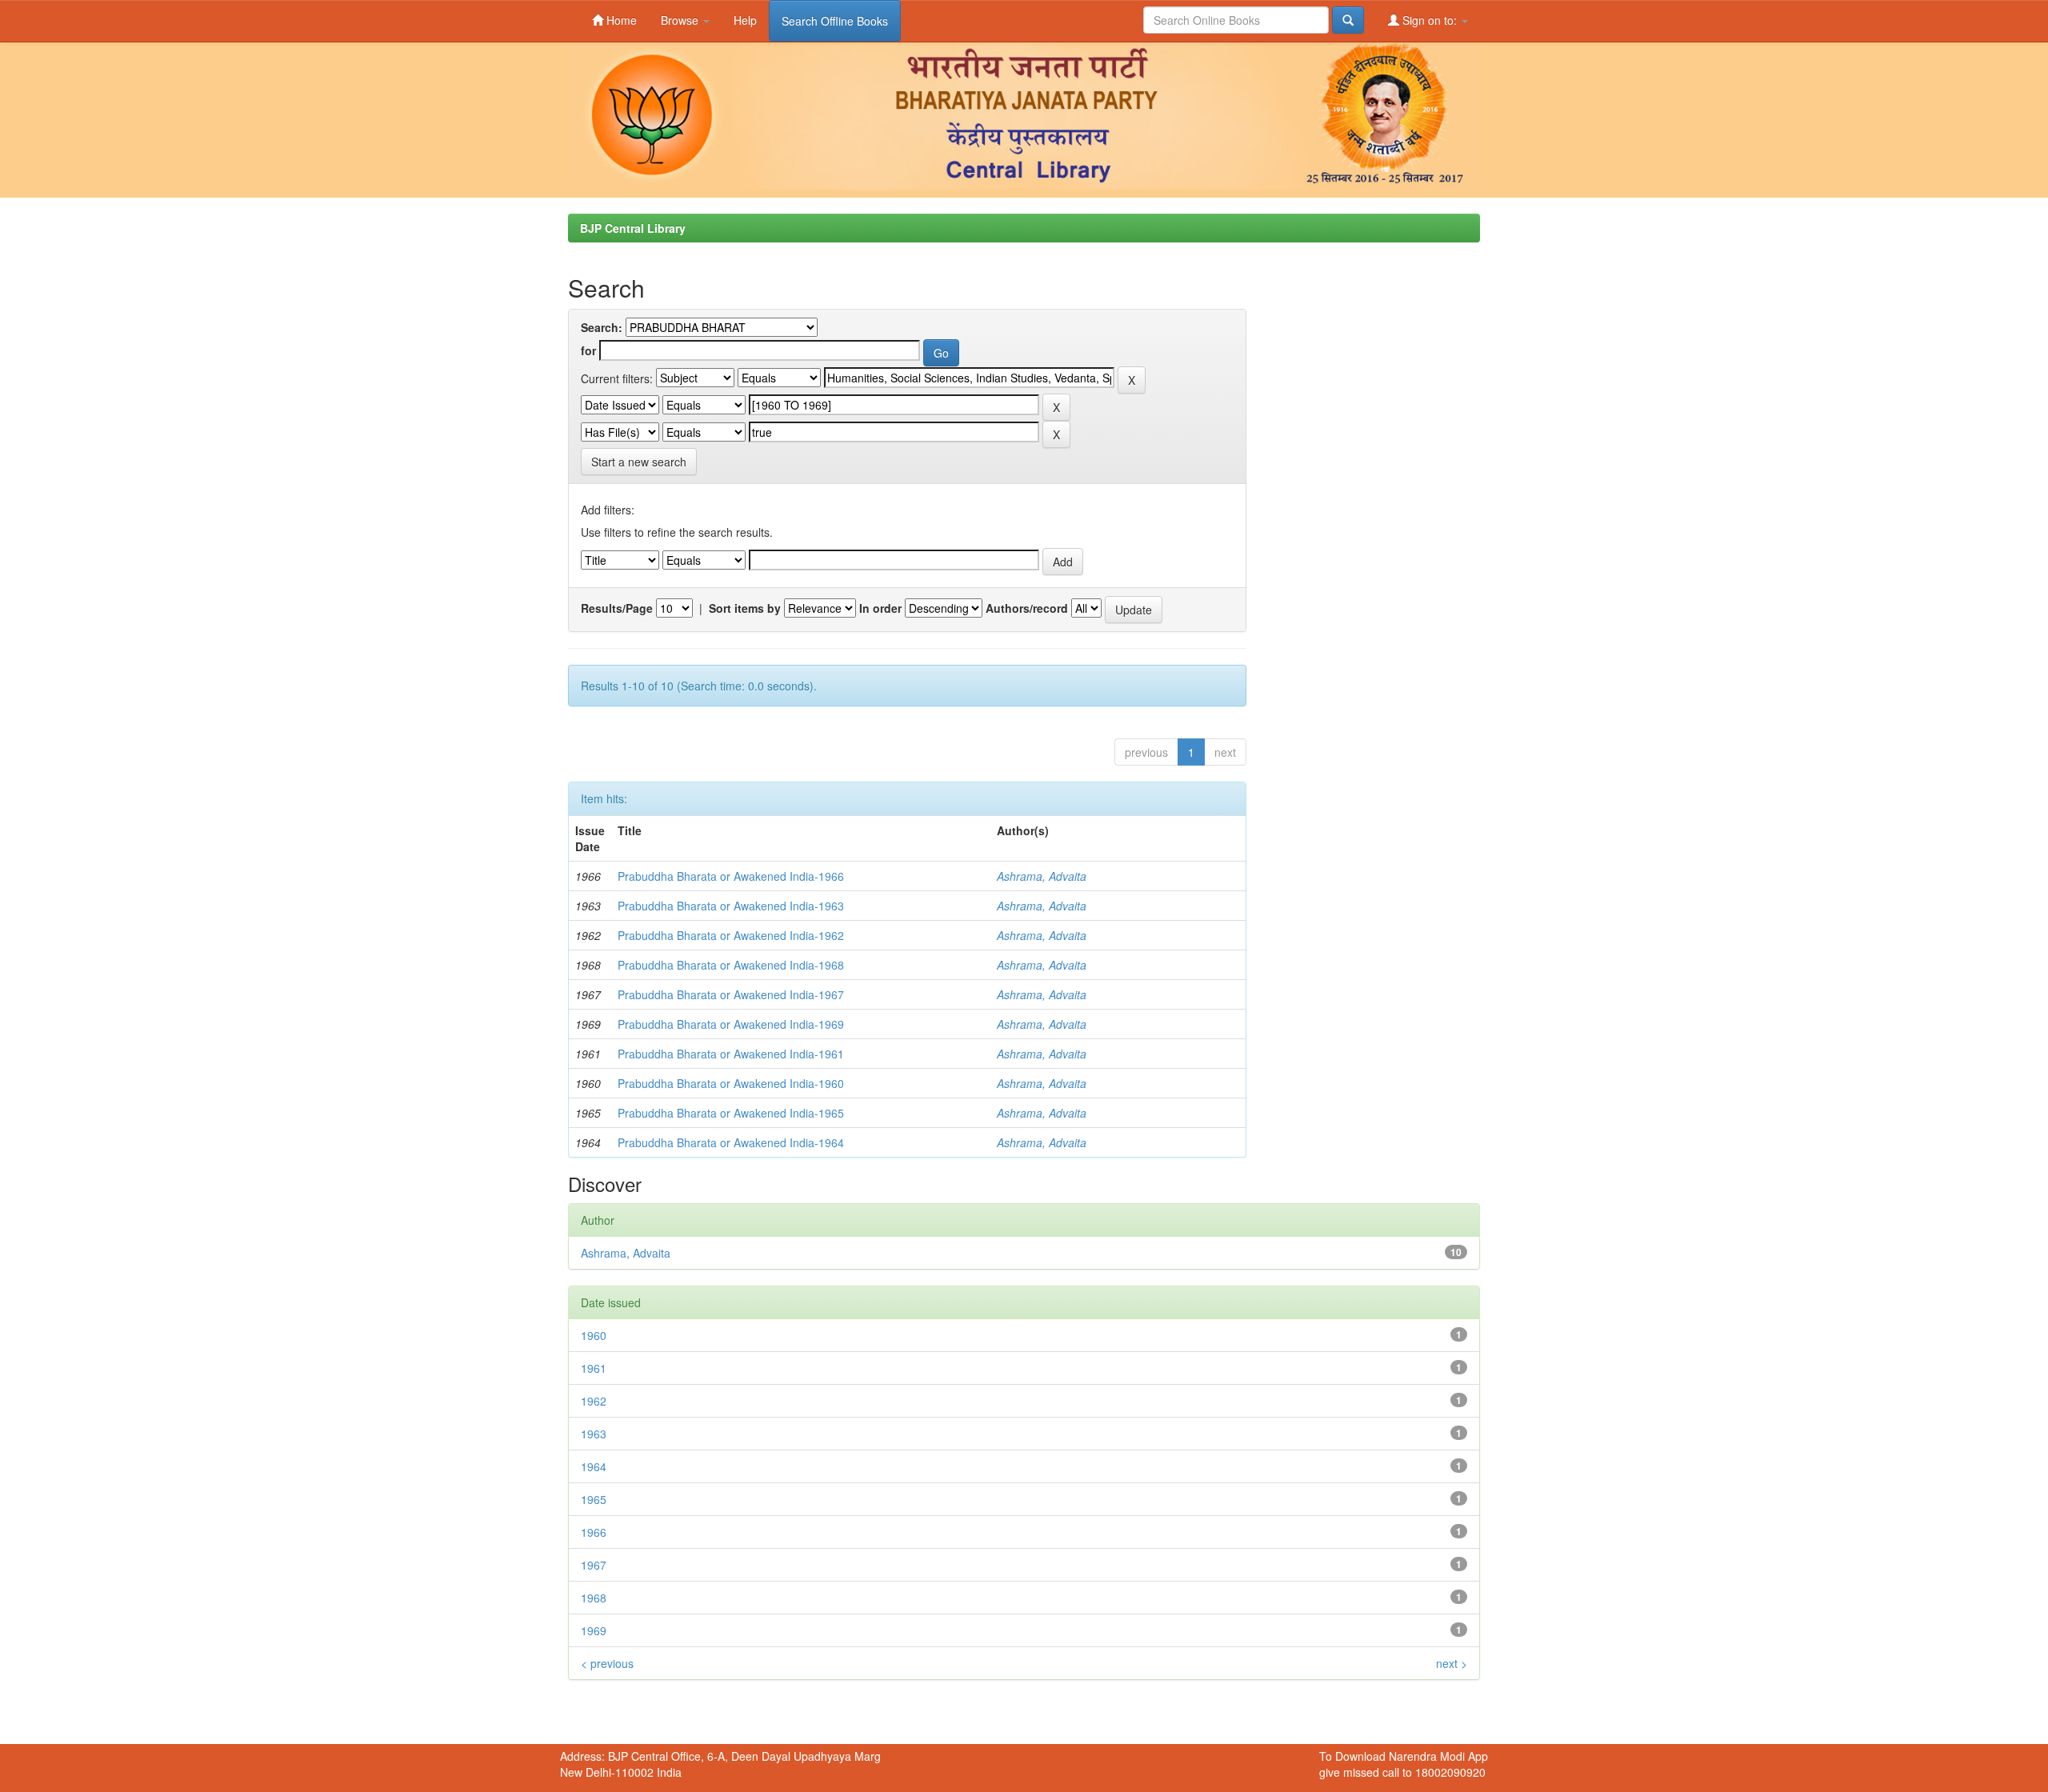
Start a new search (639, 462)
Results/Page (617, 608)
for (588, 350)
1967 (594, 1565)
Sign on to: (1430, 20)
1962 (594, 1401)
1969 (594, 1630)
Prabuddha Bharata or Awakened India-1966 (731, 876)
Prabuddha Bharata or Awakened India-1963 (731, 906)
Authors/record (1027, 608)
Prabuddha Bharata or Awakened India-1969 (731, 1024)
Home (620, 20)
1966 (594, 1532)
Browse (681, 20)
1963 (594, 1434)
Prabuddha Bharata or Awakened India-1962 (731, 935)
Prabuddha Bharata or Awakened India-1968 (731, 965)
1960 (594, 1335)
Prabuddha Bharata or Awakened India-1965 (731, 1113)
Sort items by (745, 608)
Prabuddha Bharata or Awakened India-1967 (731, 994)
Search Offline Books (835, 21)
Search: (602, 327)
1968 (594, 1598)
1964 (594, 1466)
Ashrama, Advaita (1042, 876)
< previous (607, 1663)
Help (745, 20)
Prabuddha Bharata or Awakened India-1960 (731, 1083)
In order (880, 608)
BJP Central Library (633, 228)
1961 (594, 1368)
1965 (594, 1499)
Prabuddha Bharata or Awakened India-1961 (731, 1054)
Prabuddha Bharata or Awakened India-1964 (731, 1142)
